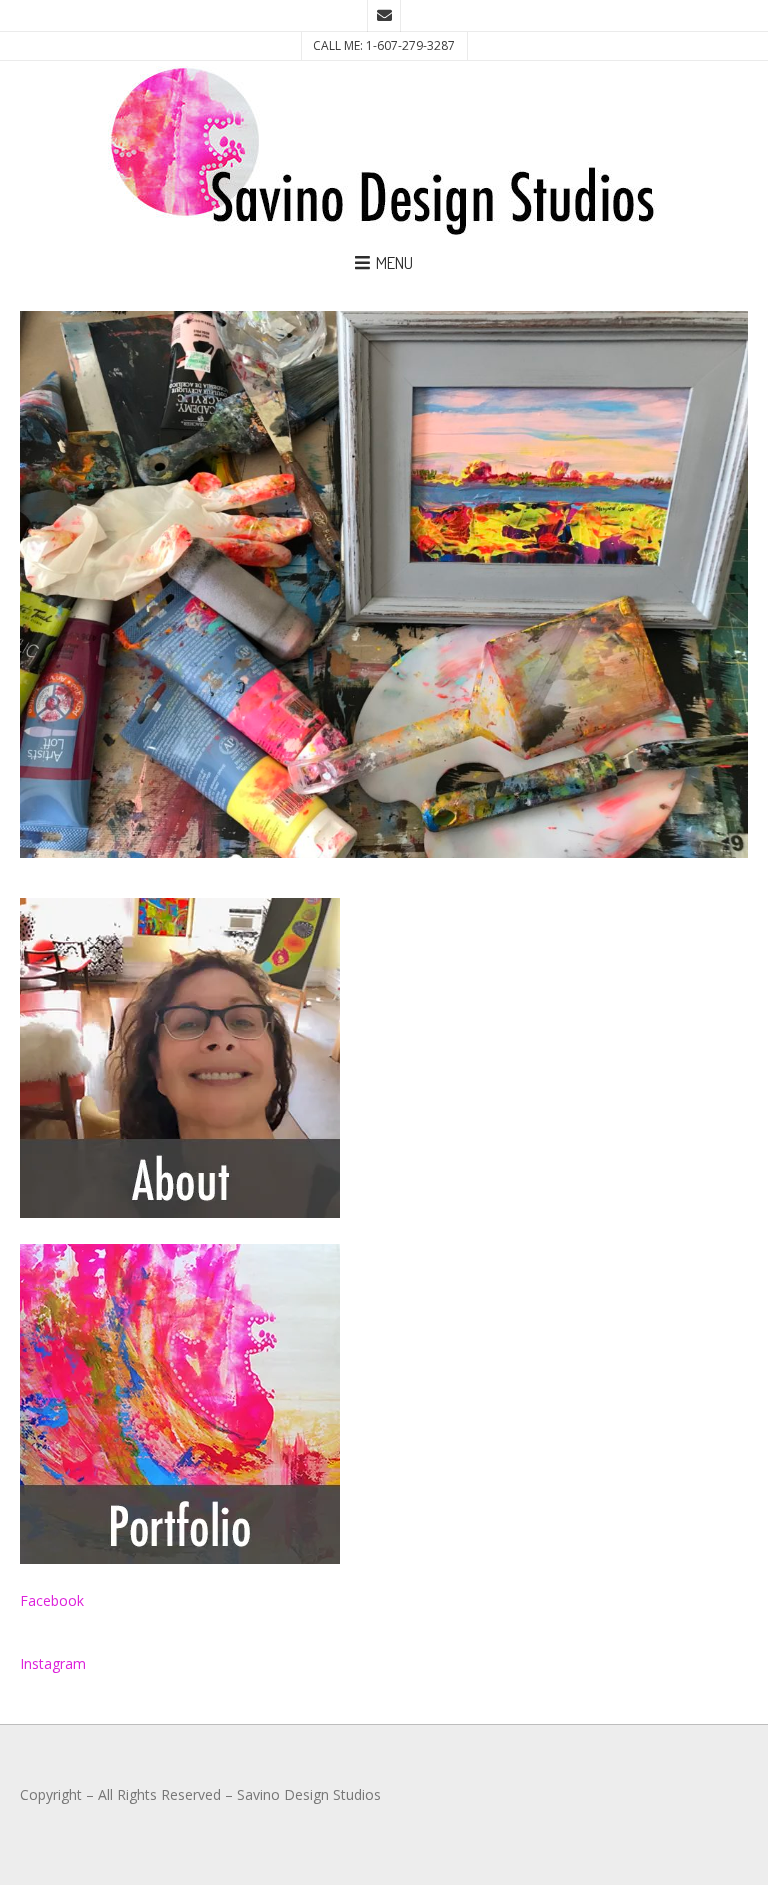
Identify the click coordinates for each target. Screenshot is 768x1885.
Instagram (53, 1663)
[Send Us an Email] (384, 16)
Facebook (52, 1600)
